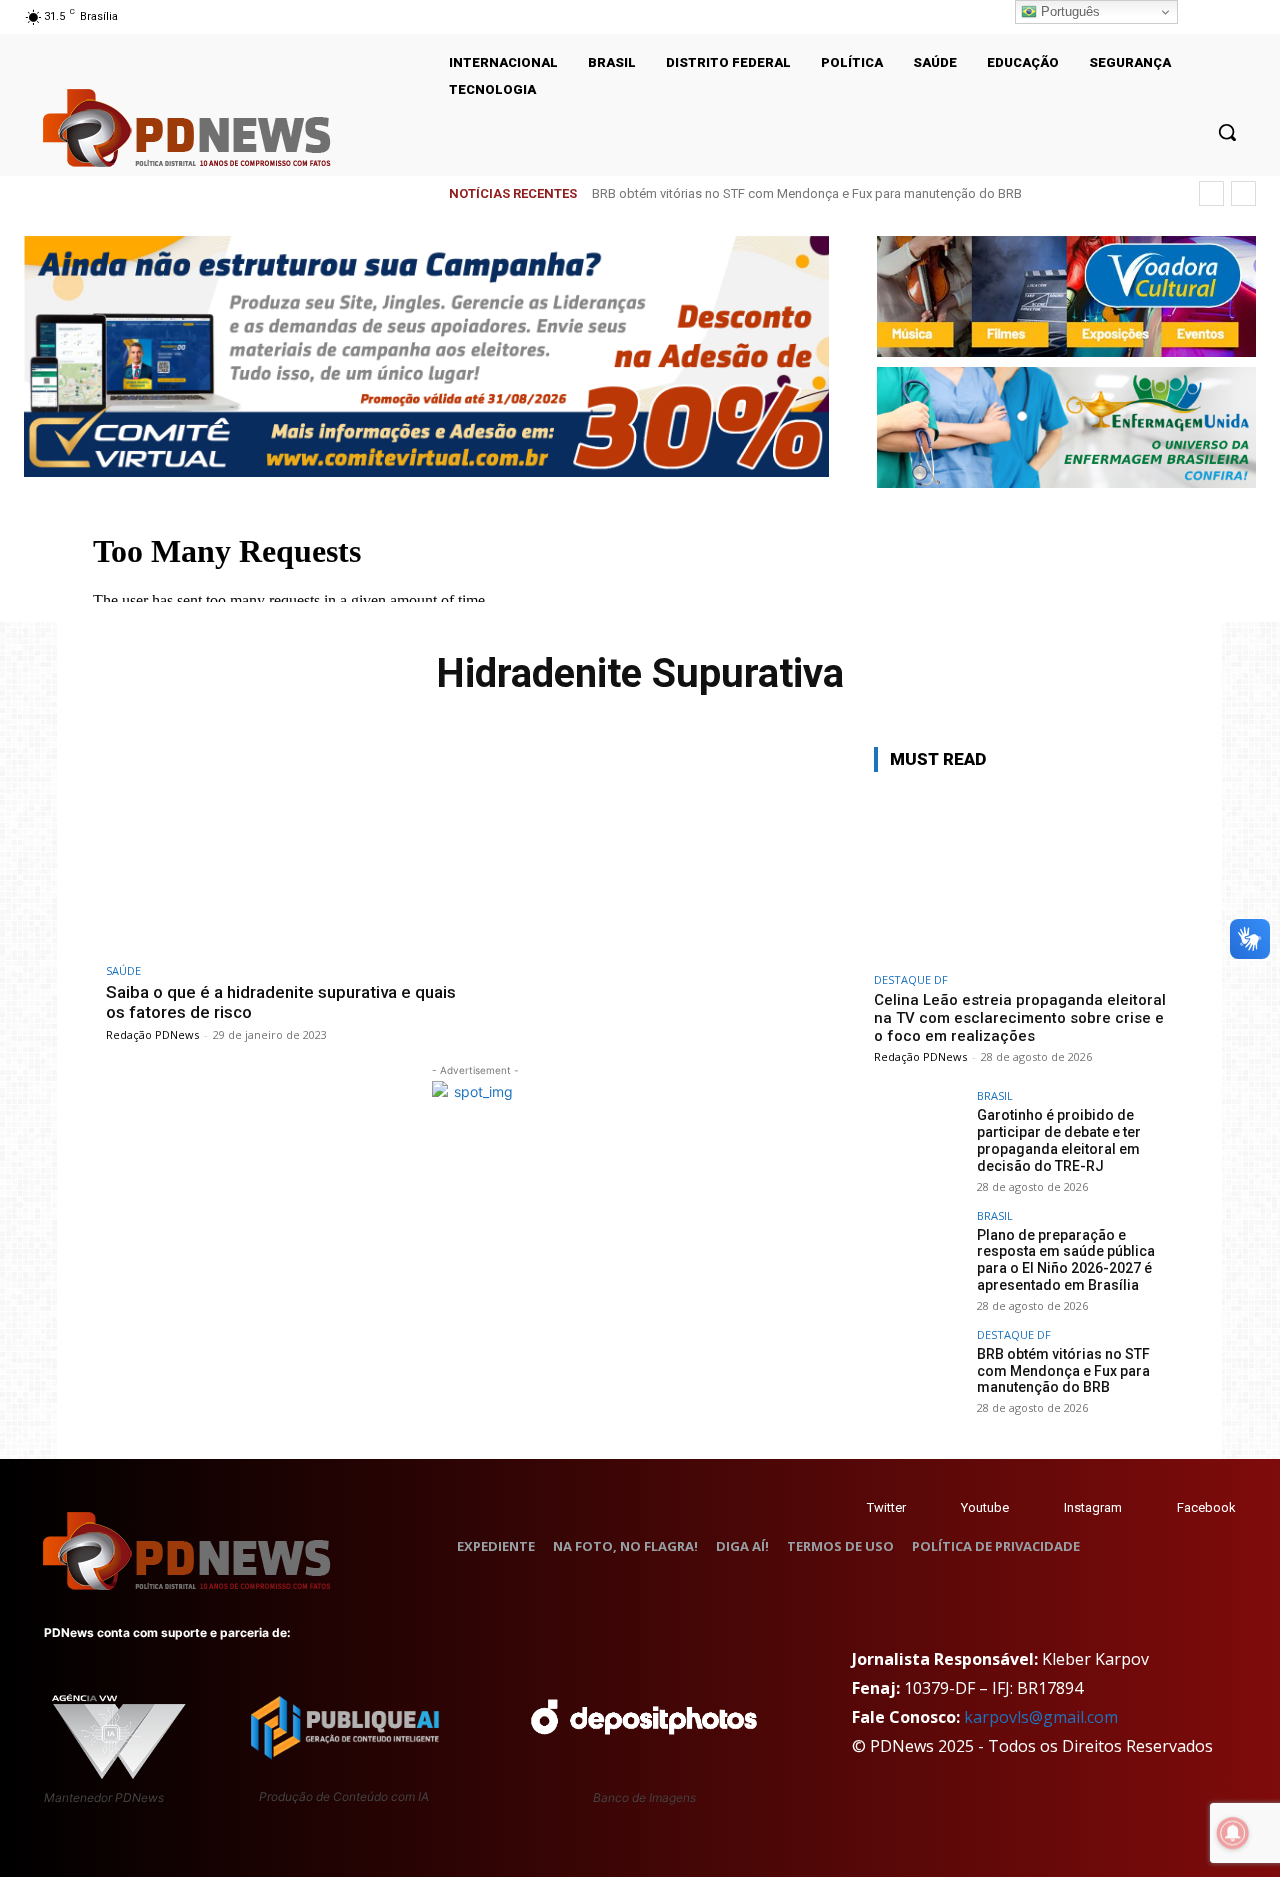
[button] (1227, 132)
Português (1068, 11)
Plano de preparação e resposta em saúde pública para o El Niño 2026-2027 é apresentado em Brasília (1066, 1260)
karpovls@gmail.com (1041, 1717)
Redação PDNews (152, 1034)
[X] (1218, 16)
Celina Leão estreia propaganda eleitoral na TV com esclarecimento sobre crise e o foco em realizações (1020, 1018)
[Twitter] (847, 1508)
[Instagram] (1192, 16)
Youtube (985, 1507)
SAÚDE (123, 970)
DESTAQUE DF (911, 979)
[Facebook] (1157, 1508)
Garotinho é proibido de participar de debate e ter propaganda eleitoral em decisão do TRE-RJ (1059, 1140)
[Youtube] (1243, 16)
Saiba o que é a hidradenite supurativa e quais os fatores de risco (281, 1002)
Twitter (886, 1507)
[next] (1243, 193)
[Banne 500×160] (1066, 427)
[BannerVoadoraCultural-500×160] (1066, 296)
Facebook (1206, 1507)
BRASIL (995, 1095)
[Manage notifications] (1233, 1833)
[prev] (1211, 193)
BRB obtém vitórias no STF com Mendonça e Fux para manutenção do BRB (807, 193)
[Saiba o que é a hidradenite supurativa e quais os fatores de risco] (285, 849)
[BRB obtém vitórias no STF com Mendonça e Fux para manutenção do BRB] (919, 1374)
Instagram (1093, 1507)
